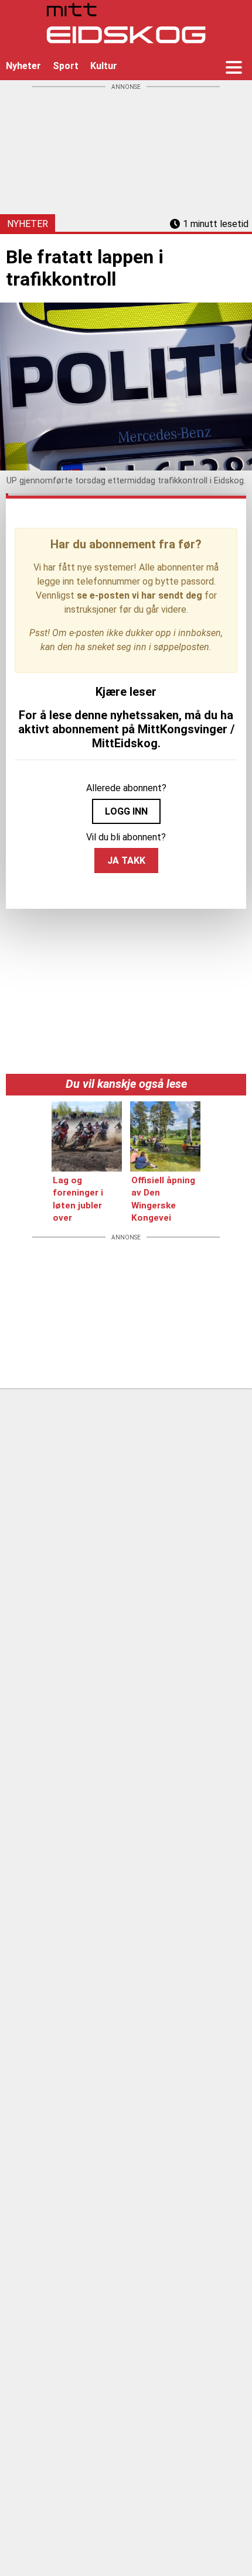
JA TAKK (126, 861)
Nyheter (23, 66)
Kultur (104, 66)
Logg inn (126, 811)
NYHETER (28, 224)
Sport (66, 66)
